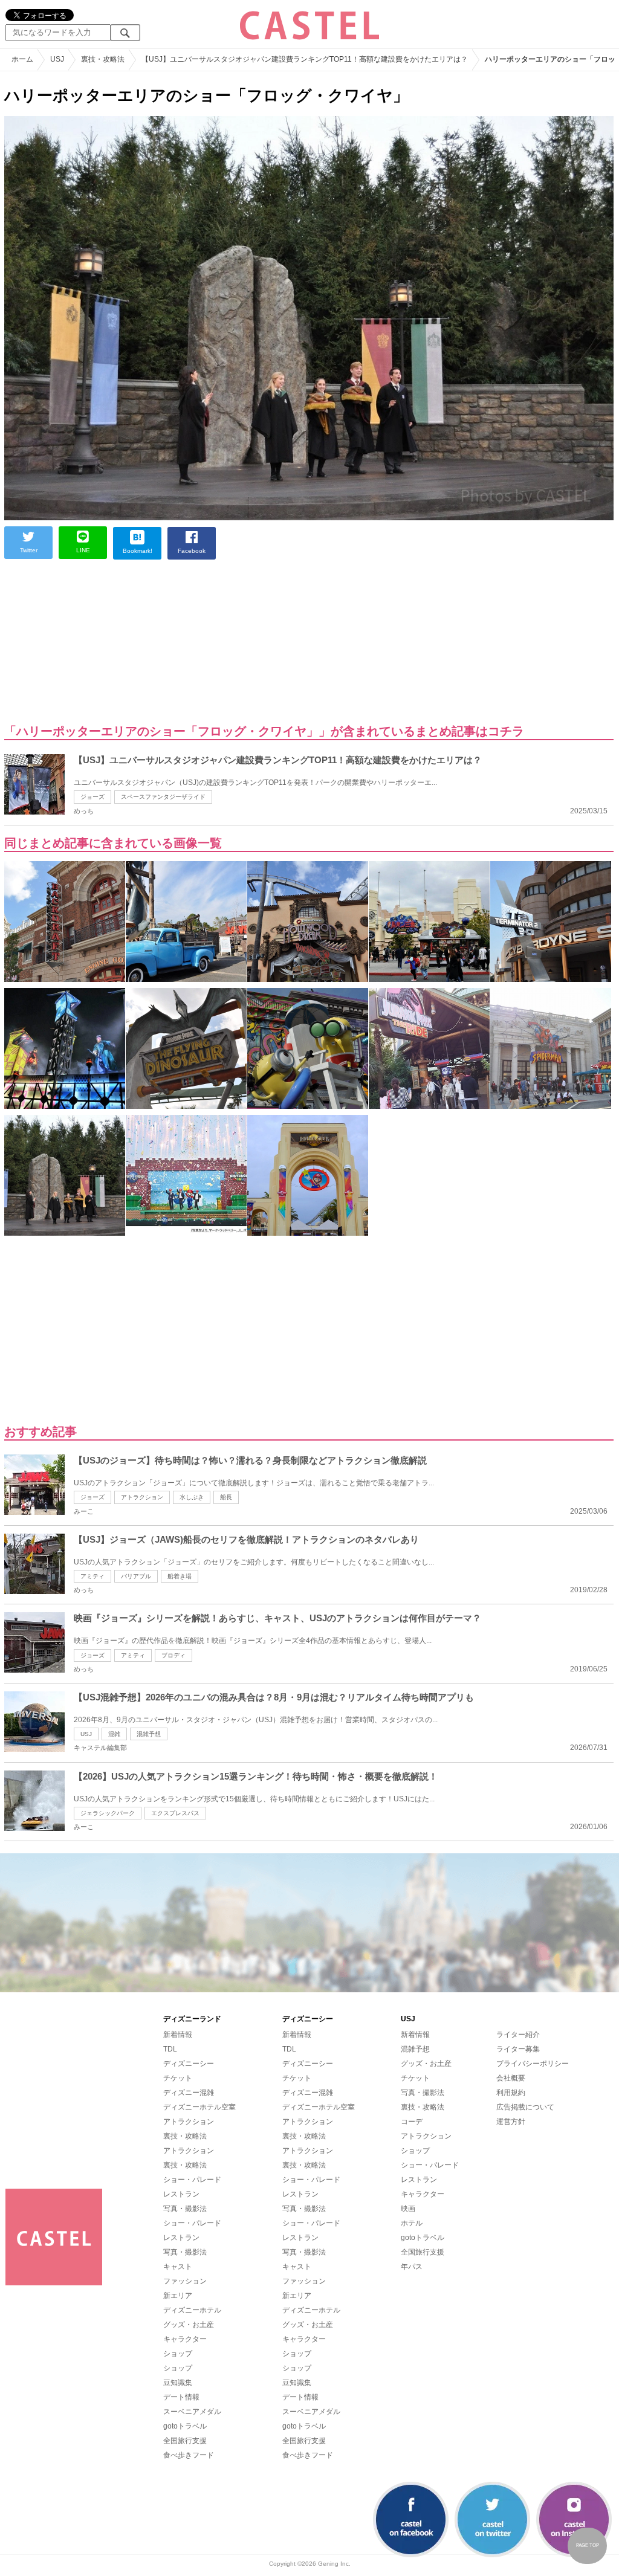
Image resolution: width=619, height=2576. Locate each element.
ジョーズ (92, 797)
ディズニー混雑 (189, 2093)
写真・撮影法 (185, 2209)
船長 (226, 1497)
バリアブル (136, 1576)
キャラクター (185, 2339)
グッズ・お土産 (189, 2325)
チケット (178, 2078)
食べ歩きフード (189, 2455)
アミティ (92, 1576)
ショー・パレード (192, 2180)
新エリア (178, 2296)
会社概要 (511, 2078)
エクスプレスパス (175, 1813)
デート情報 (181, 2397)
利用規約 (511, 2093)
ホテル (412, 2223)
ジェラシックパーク (108, 1813)
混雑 (114, 1734)
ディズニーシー (189, 2064)
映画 (408, 2209)
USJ (86, 1734)
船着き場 (180, 1576)
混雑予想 (149, 1734)
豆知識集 (178, 2383)
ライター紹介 (518, 2035)
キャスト (178, 2267)
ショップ (178, 2354)
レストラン (181, 2194)
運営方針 (511, 2122)
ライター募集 (518, 2049)
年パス (412, 2267)
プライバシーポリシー (533, 2064)
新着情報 (178, 2035)
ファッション (185, 2281)
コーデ (412, 2122)
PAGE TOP (588, 2545)
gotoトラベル (185, 2426)
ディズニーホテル (192, 2310)
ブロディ (173, 1655)
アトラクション (142, 1497)
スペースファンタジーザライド (163, 797)
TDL (170, 2049)
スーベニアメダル (192, 2412)
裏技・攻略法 (185, 2136)
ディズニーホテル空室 (199, 2107)
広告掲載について (525, 2107)
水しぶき (192, 1497)
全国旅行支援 (185, 2441)
